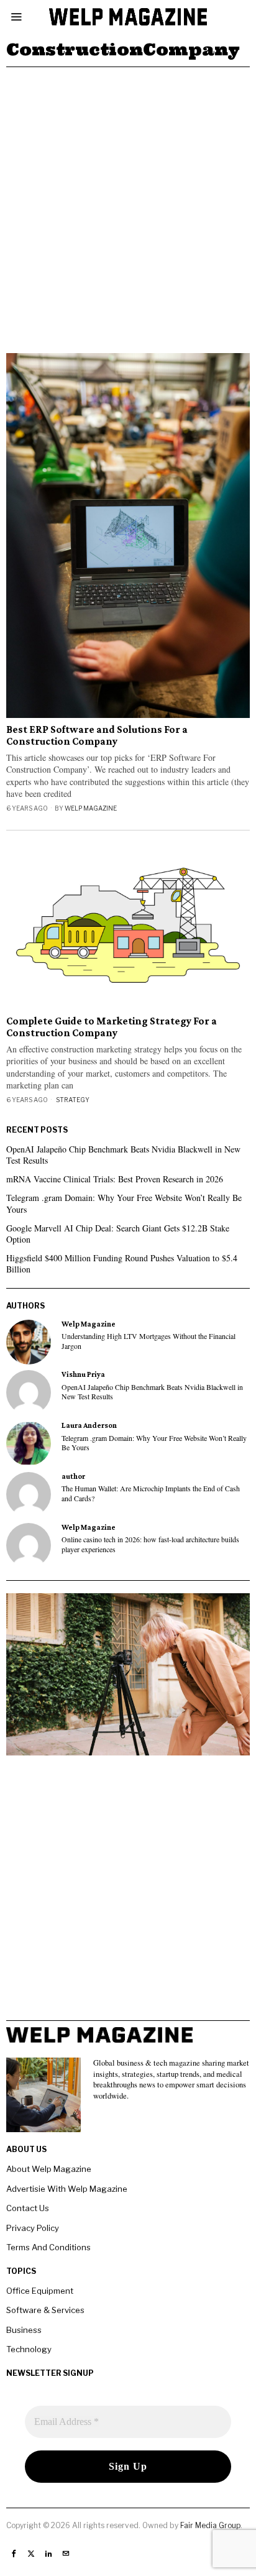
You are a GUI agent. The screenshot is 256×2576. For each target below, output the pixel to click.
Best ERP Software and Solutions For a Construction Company (97, 736)
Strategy (73, 1100)
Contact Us (28, 2208)
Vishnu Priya (83, 1374)
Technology (29, 2349)
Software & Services (45, 2310)
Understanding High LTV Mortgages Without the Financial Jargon (149, 1341)
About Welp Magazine (49, 2169)
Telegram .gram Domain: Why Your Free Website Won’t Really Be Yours (124, 1203)
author (73, 1476)
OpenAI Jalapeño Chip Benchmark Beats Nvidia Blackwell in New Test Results (123, 1155)
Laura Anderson (89, 1425)
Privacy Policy (33, 2228)
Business (24, 2330)
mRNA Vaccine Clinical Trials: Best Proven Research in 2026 (115, 1179)
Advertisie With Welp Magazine (67, 2189)
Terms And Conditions (48, 2247)
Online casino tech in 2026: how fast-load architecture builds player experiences (150, 1544)
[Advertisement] (128, 201)
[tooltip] (29, 1342)
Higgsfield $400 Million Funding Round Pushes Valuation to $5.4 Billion (122, 1263)
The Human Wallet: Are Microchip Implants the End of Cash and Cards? (151, 1493)
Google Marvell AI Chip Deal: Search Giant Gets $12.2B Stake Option (118, 1234)
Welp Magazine (91, 808)
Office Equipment (40, 2291)
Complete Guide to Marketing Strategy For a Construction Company (112, 1027)
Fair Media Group (210, 2525)
